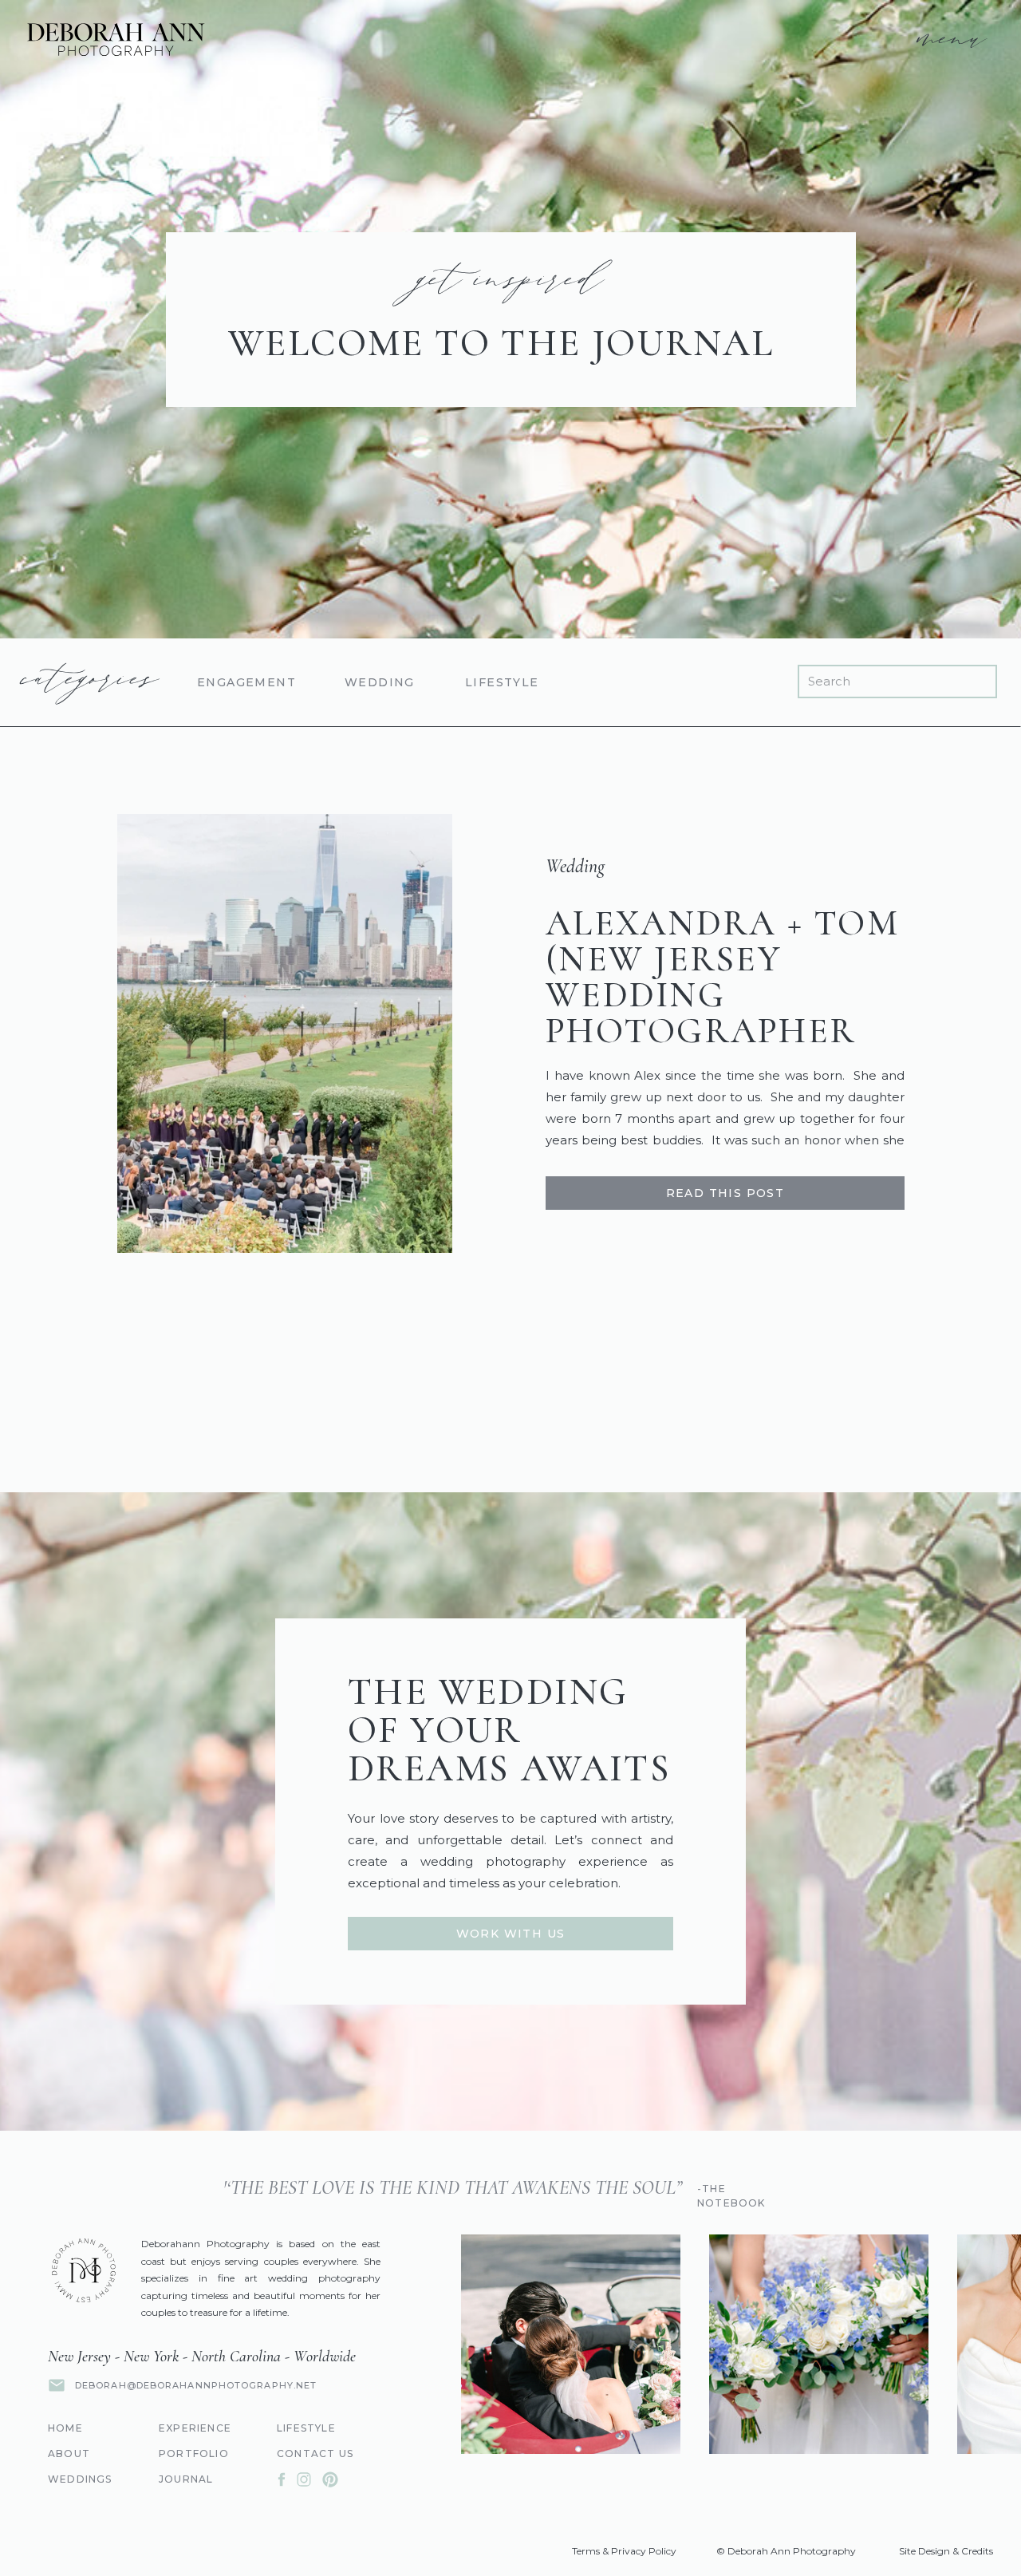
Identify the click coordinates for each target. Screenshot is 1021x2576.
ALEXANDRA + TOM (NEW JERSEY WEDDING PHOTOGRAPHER (722, 977)
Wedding (575, 866)
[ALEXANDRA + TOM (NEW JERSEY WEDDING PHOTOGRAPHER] (285, 1033)
